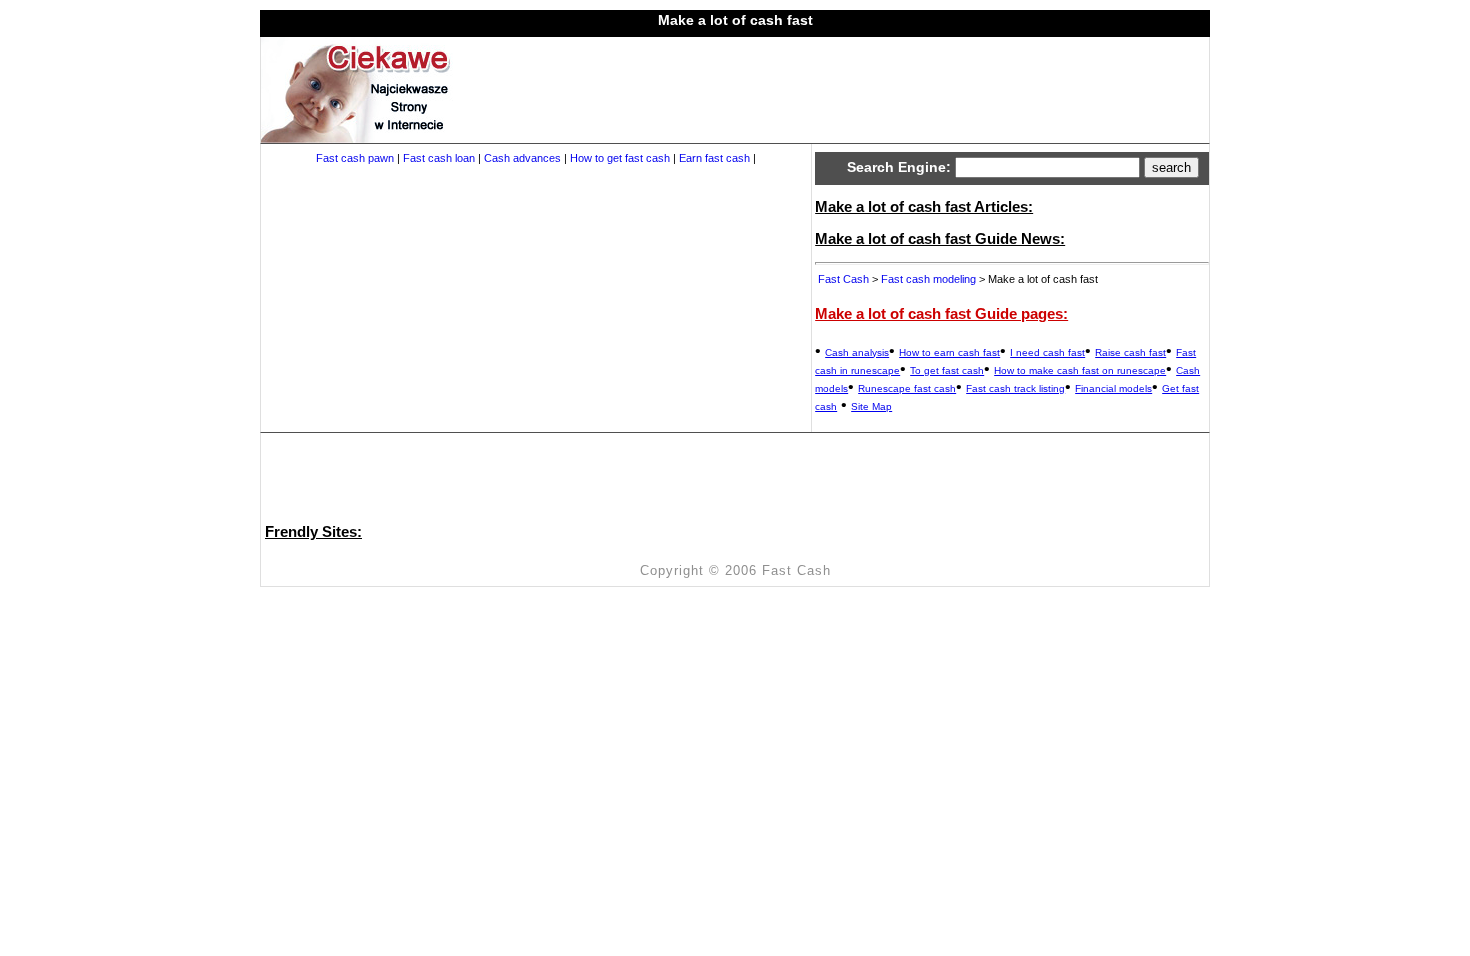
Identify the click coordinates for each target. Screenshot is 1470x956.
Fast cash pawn (355, 158)
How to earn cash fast (949, 352)
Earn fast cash (714, 158)
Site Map (871, 406)
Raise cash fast (1130, 352)
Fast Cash (843, 279)
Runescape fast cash (907, 388)
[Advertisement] (825, 82)
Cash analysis (857, 352)
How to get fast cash (620, 158)
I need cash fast (1047, 352)
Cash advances (522, 158)
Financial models (1113, 388)
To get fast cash (947, 370)
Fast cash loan (439, 158)
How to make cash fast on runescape (1080, 370)
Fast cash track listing (1015, 388)
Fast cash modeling (928, 279)
